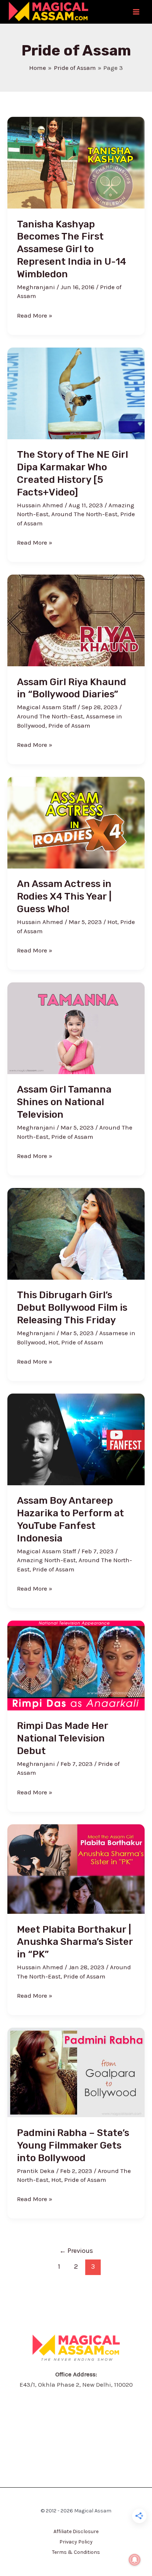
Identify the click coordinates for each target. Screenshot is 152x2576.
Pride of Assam (69, 725)
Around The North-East (84, 514)
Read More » (35, 315)
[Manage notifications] (135, 2560)
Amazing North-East (46, 1560)
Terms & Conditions (76, 2552)
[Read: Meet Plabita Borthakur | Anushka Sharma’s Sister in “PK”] (76, 1868)
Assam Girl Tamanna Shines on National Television (64, 1102)
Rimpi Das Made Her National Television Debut (63, 1738)
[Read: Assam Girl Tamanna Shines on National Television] (76, 1028)
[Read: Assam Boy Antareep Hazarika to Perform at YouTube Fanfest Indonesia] (76, 1439)
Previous (76, 2251)
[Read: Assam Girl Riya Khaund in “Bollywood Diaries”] (76, 620)
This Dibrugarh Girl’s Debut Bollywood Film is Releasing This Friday (72, 1308)
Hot (112, 922)
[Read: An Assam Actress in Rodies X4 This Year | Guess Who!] (76, 822)
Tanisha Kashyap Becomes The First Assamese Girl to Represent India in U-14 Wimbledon (72, 249)
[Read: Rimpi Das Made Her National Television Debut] (76, 1665)
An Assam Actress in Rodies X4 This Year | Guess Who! (64, 896)
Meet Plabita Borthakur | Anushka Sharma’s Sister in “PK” (75, 1942)
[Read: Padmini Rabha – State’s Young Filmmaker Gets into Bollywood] (76, 2072)
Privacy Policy (76, 2542)
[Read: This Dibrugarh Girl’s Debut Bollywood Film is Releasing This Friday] (76, 1233)
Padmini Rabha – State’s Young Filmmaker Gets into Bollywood (73, 2145)
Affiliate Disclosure (76, 2531)
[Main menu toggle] (137, 12)
